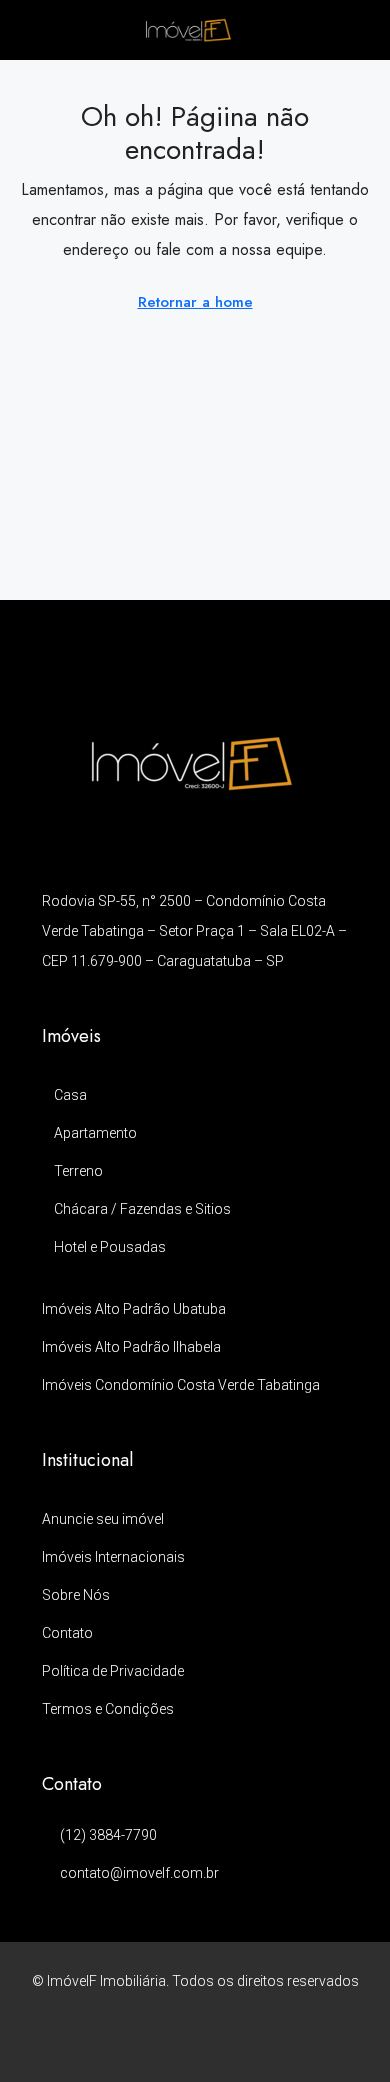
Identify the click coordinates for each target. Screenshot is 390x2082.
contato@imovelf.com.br (139, 1873)
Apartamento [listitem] (95, 1133)
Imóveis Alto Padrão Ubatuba (134, 1309)
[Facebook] (125, 2043)
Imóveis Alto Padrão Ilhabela (131, 1347)
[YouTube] (230, 2043)
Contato (67, 1633)
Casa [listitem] (70, 1095)
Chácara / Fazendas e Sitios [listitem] (142, 1209)
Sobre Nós (76, 1595)
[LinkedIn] (195, 2043)
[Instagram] (160, 2043)
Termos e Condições (108, 1709)
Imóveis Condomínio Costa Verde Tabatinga (181, 1385)
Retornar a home (195, 302)
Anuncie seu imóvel (103, 1519)
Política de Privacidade (113, 1671)
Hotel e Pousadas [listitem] (110, 1247)
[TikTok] (265, 2043)
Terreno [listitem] (78, 1171)
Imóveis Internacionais (113, 1557)
